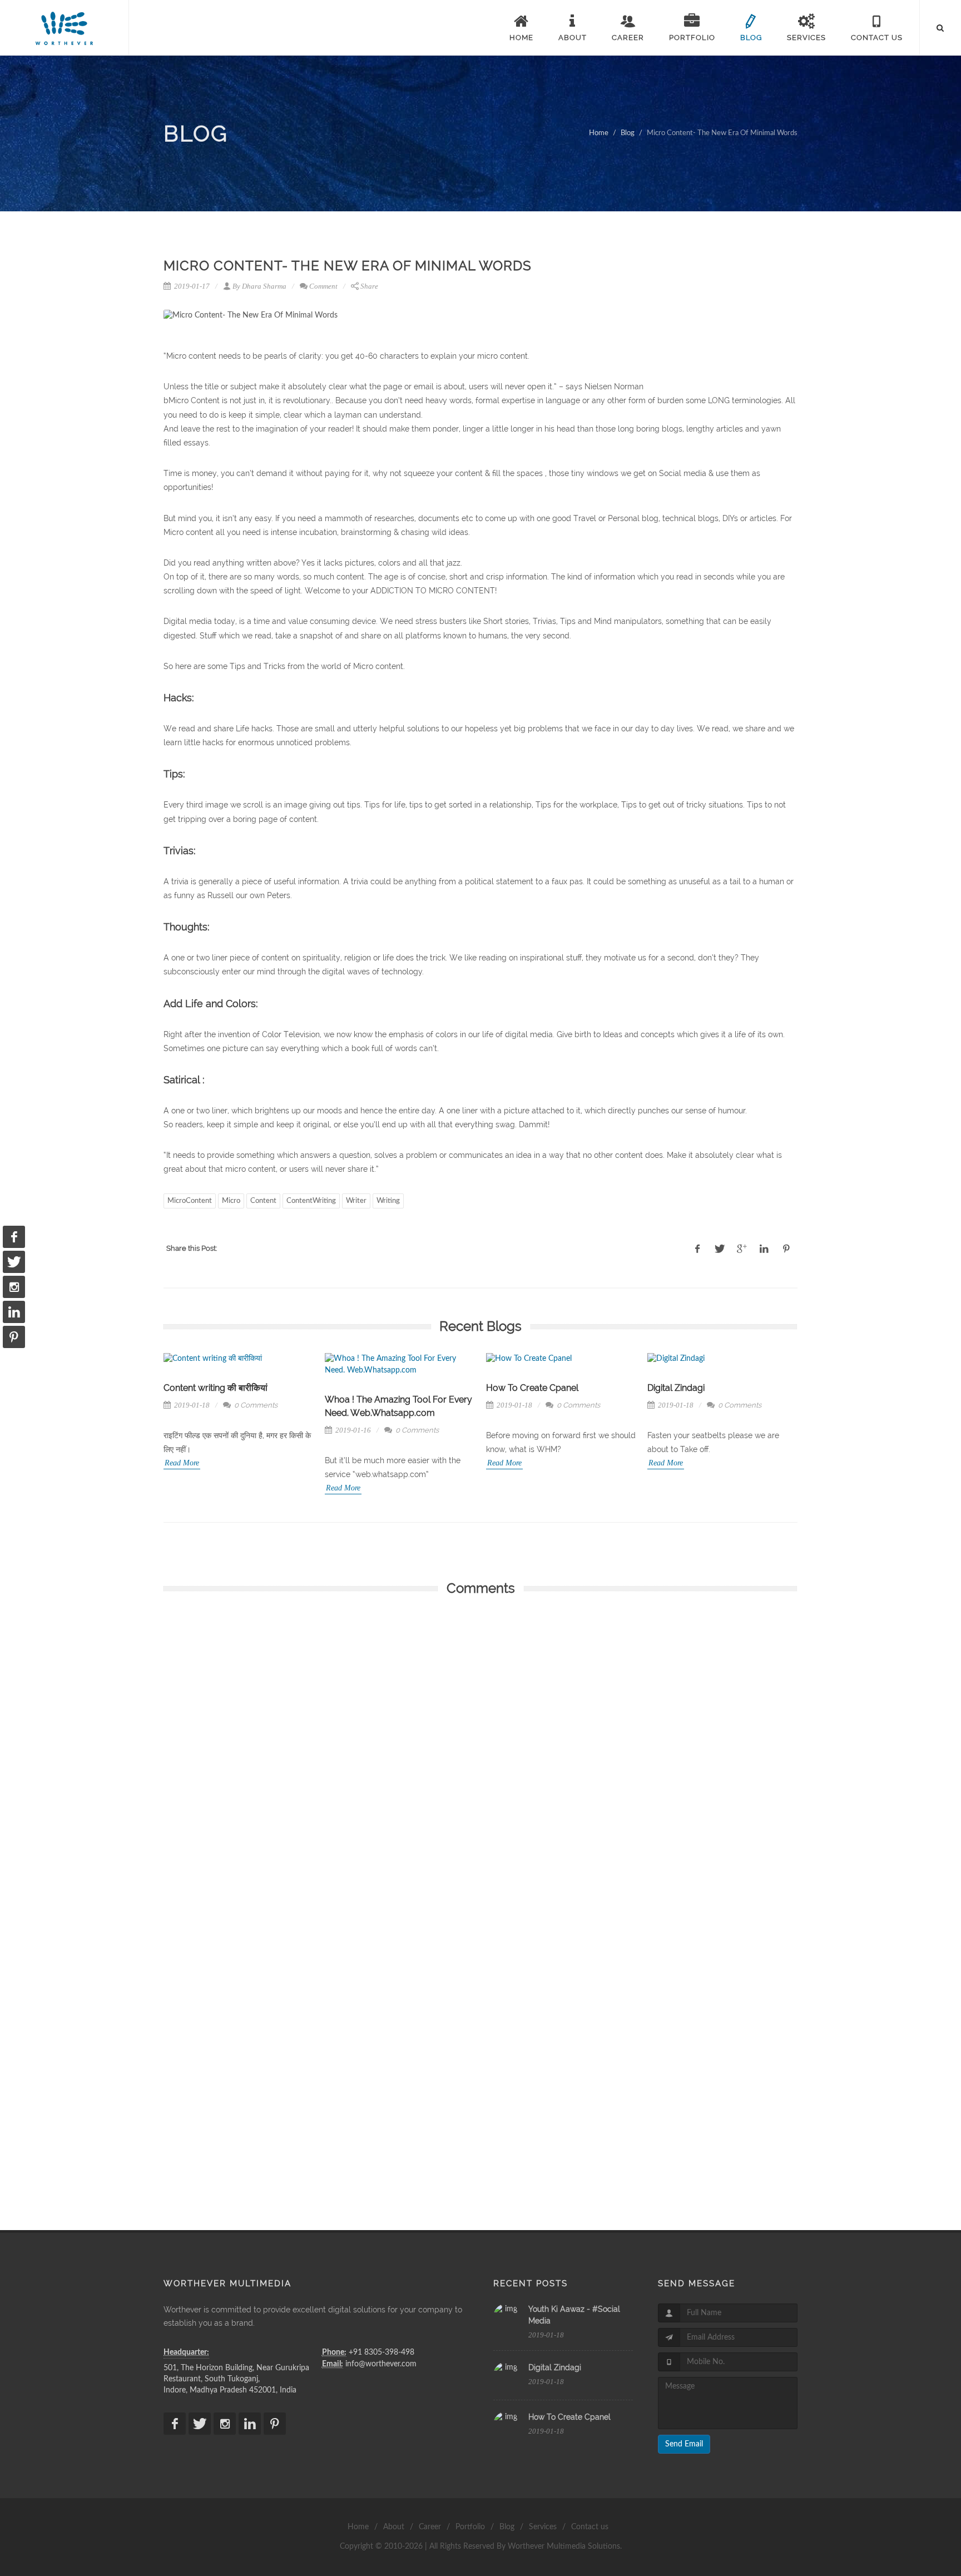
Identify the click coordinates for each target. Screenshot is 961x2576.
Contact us (590, 2527)
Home (599, 133)
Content (263, 1201)
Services (543, 2527)
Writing (388, 1201)
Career (430, 2527)
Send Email (684, 2444)
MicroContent (190, 1201)
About (394, 2527)
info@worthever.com (381, 2364)
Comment (323, 286)
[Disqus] (481, 1754)
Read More (182, 1488)
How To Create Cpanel (371, 1388)
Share (369, 286)
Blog (628, 133)
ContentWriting (311, 1201)
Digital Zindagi (515, 1388)
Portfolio (470, 2527)
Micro (231, 1201)
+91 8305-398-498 (382, 2352)
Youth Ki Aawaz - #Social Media (712, 1388)
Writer (356, 1201)
